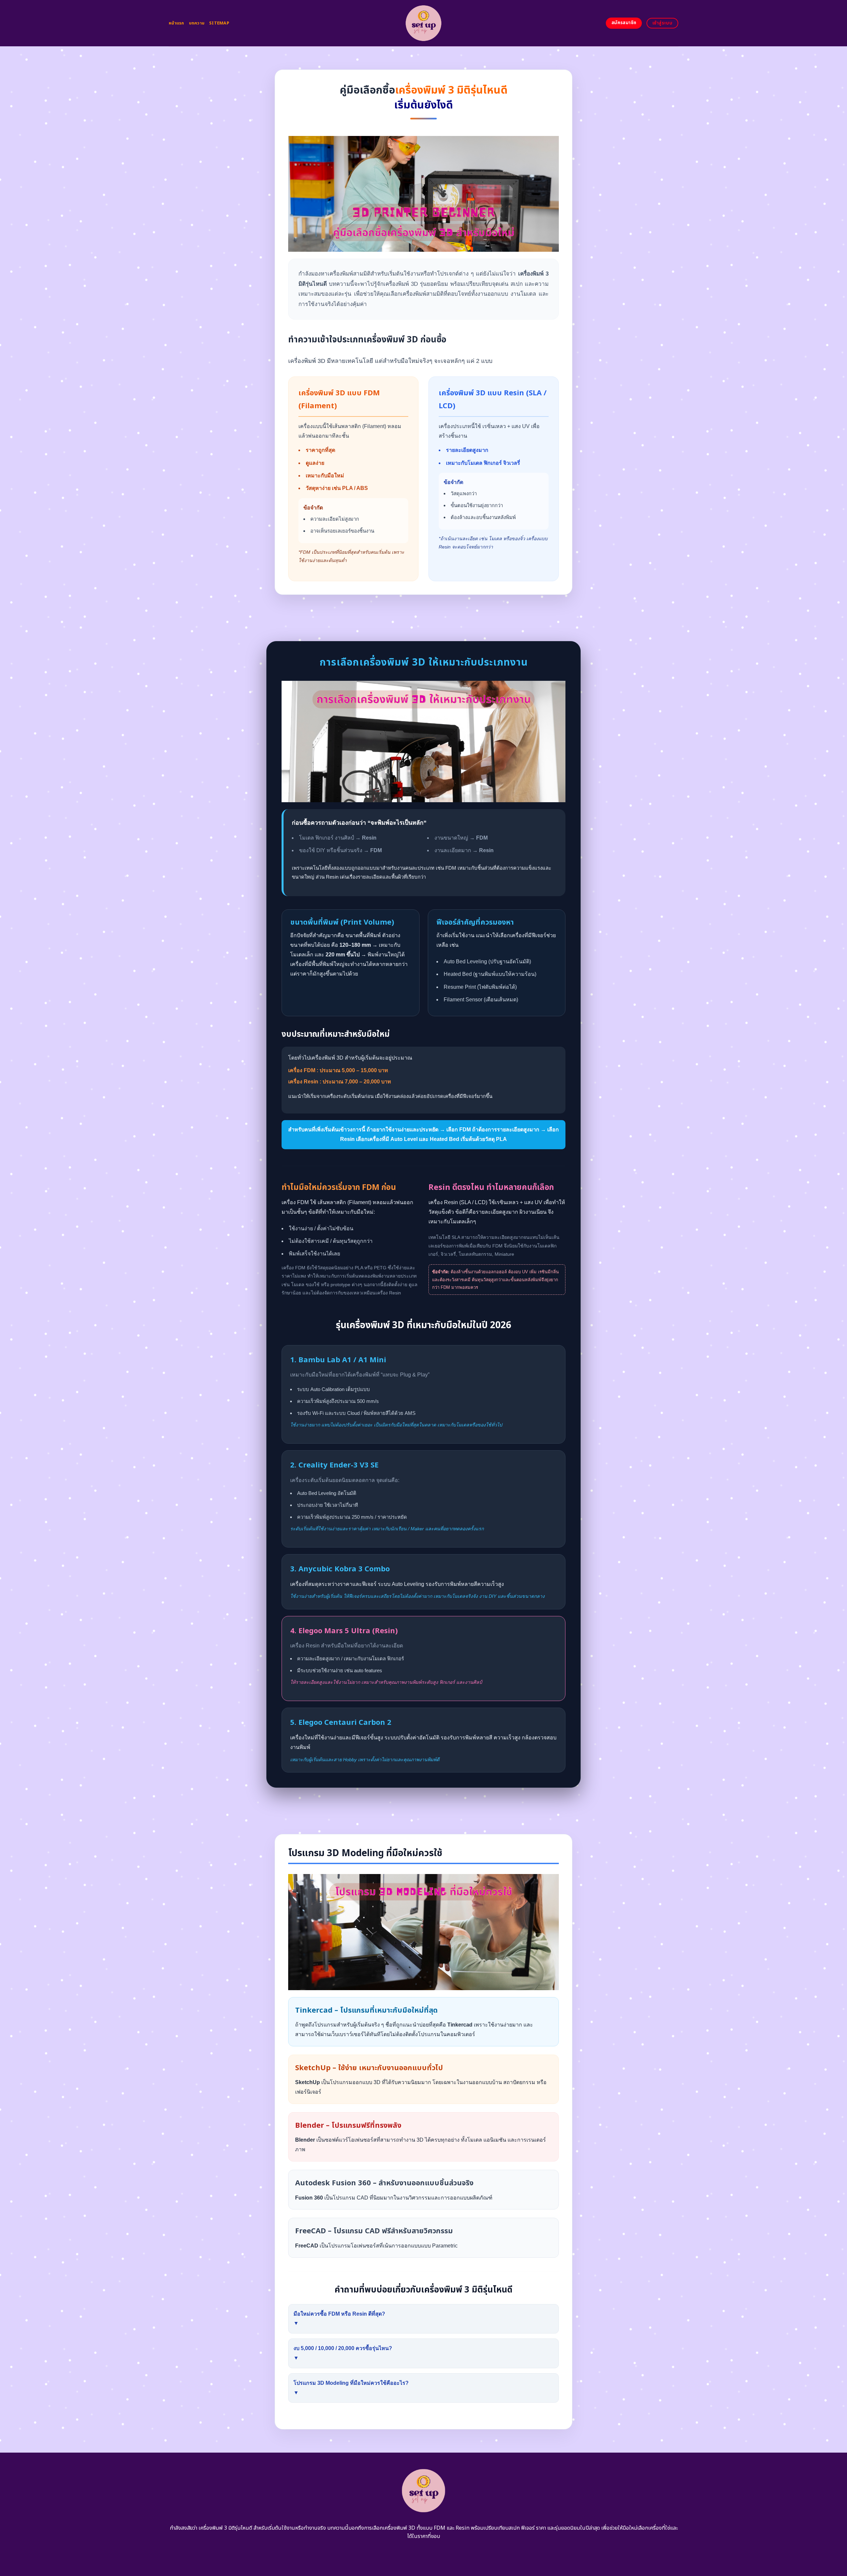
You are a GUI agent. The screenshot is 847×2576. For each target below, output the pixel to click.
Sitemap (219, 23)
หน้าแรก (177, 23)
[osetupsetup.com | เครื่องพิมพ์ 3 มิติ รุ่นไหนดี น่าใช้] (424, 23)
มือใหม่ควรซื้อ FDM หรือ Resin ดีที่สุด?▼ (339, 2319)
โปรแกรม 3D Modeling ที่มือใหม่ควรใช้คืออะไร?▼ (351, 2388)
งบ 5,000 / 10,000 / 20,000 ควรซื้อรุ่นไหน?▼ (343, 2353)
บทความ (197, 23)
